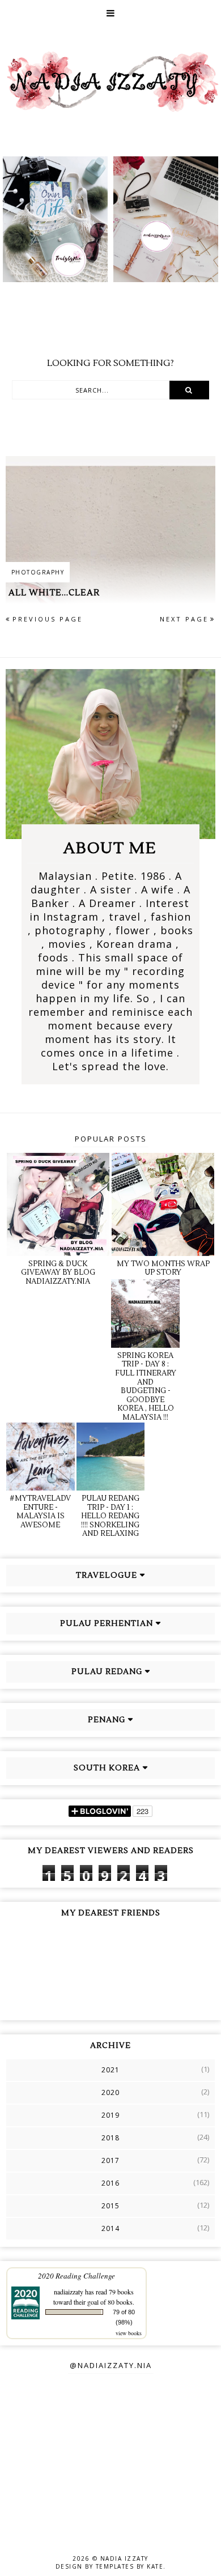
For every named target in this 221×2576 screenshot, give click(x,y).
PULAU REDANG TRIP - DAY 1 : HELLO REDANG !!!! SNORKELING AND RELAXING (110, 1516)
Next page (184, 619)
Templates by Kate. (131, 2566)
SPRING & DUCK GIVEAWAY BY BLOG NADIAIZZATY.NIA (58, 1273)
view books (129, 2333)
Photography (38, 572)
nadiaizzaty (69, 2292)
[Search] (189, 390)
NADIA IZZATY (124, 2558)
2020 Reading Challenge (76, 2276)
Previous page (48, 619)
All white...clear (54, 593)
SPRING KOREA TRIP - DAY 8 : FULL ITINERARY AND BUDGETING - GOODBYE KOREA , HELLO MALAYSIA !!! (146, 1387)
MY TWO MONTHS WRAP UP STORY (163, 1268)
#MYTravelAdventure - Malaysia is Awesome (40, 1512)
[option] (55, 219)
